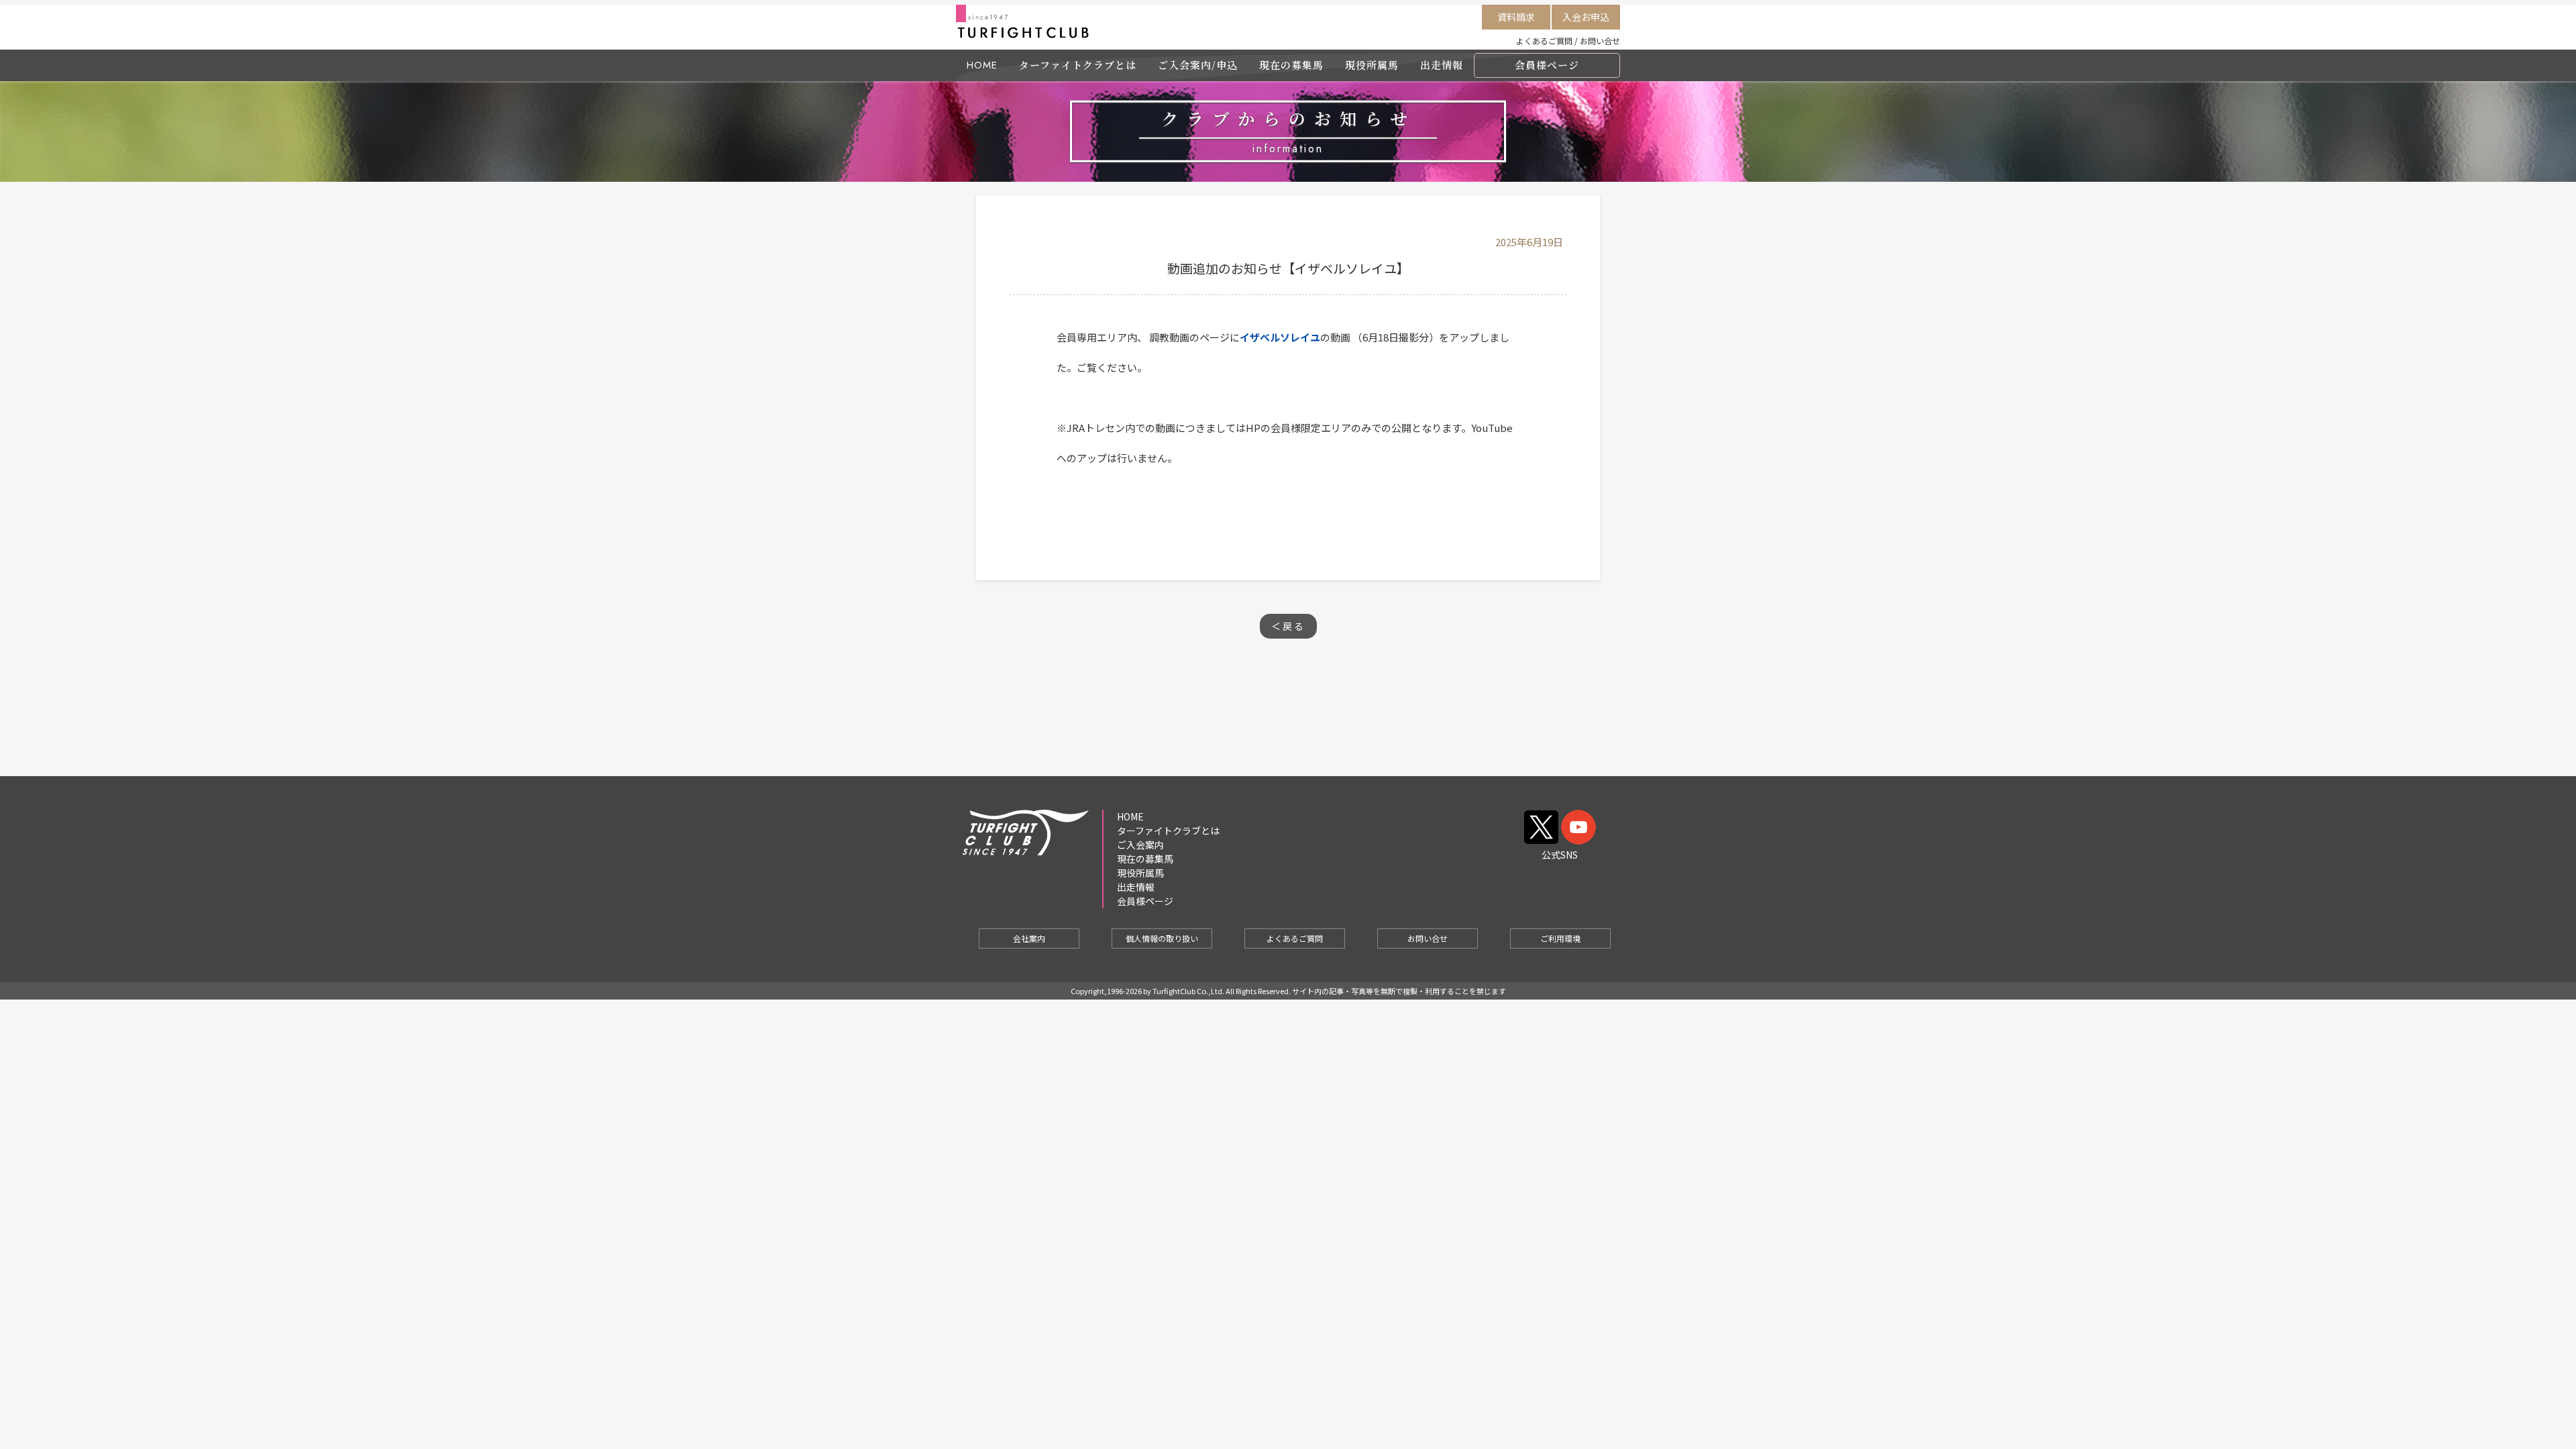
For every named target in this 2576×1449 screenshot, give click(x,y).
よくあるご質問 (1544, 41)
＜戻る (1288, 626)
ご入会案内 (1140, 845)
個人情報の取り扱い (1162, 938)
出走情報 (1442, 65)
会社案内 (1029, 938)
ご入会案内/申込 (1198, 65)
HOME (982, 65)
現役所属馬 (1372, 65)
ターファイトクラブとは (1078, 65)
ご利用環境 (1560, 938)
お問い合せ (1600, 41)
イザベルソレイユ (1280, 337)
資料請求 (1516, 17)
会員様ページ (1547, 65)
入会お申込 (1586, 17)
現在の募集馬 (1291, 65)
